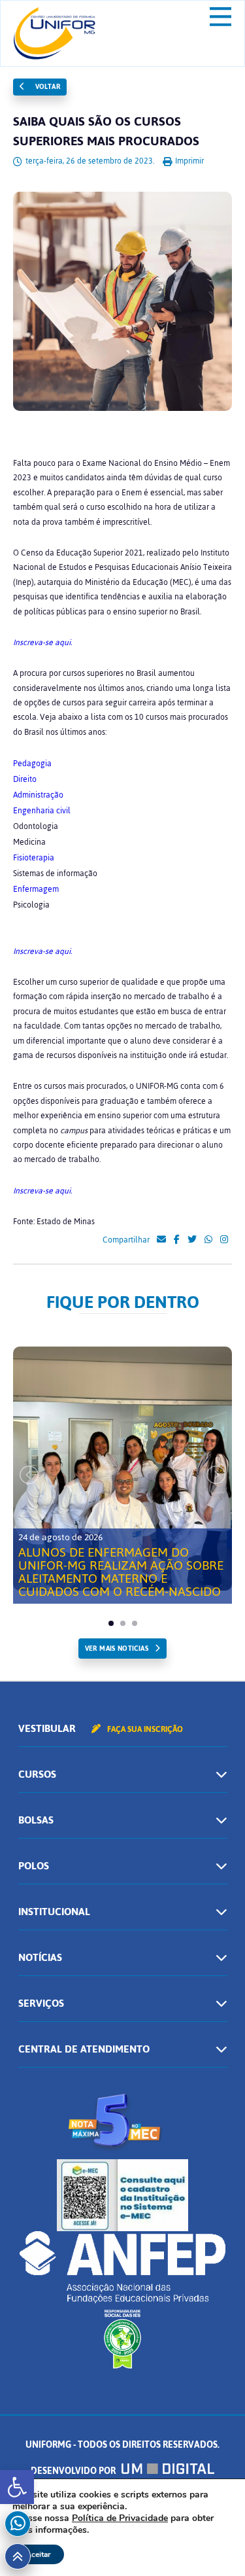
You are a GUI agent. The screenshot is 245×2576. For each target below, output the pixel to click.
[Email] (161, 1240)
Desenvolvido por (74, 2471)
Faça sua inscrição (144, 1729)
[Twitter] (192, 1240)
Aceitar (38, 2554)
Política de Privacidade (120, 2518)
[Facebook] (177, 1240)
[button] (17, 2487)
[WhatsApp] (208, 1240)
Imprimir (188, 161)
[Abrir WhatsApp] (212, 2543)
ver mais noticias (117, 1649)
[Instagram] (224, 1240)
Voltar (46, 87)
